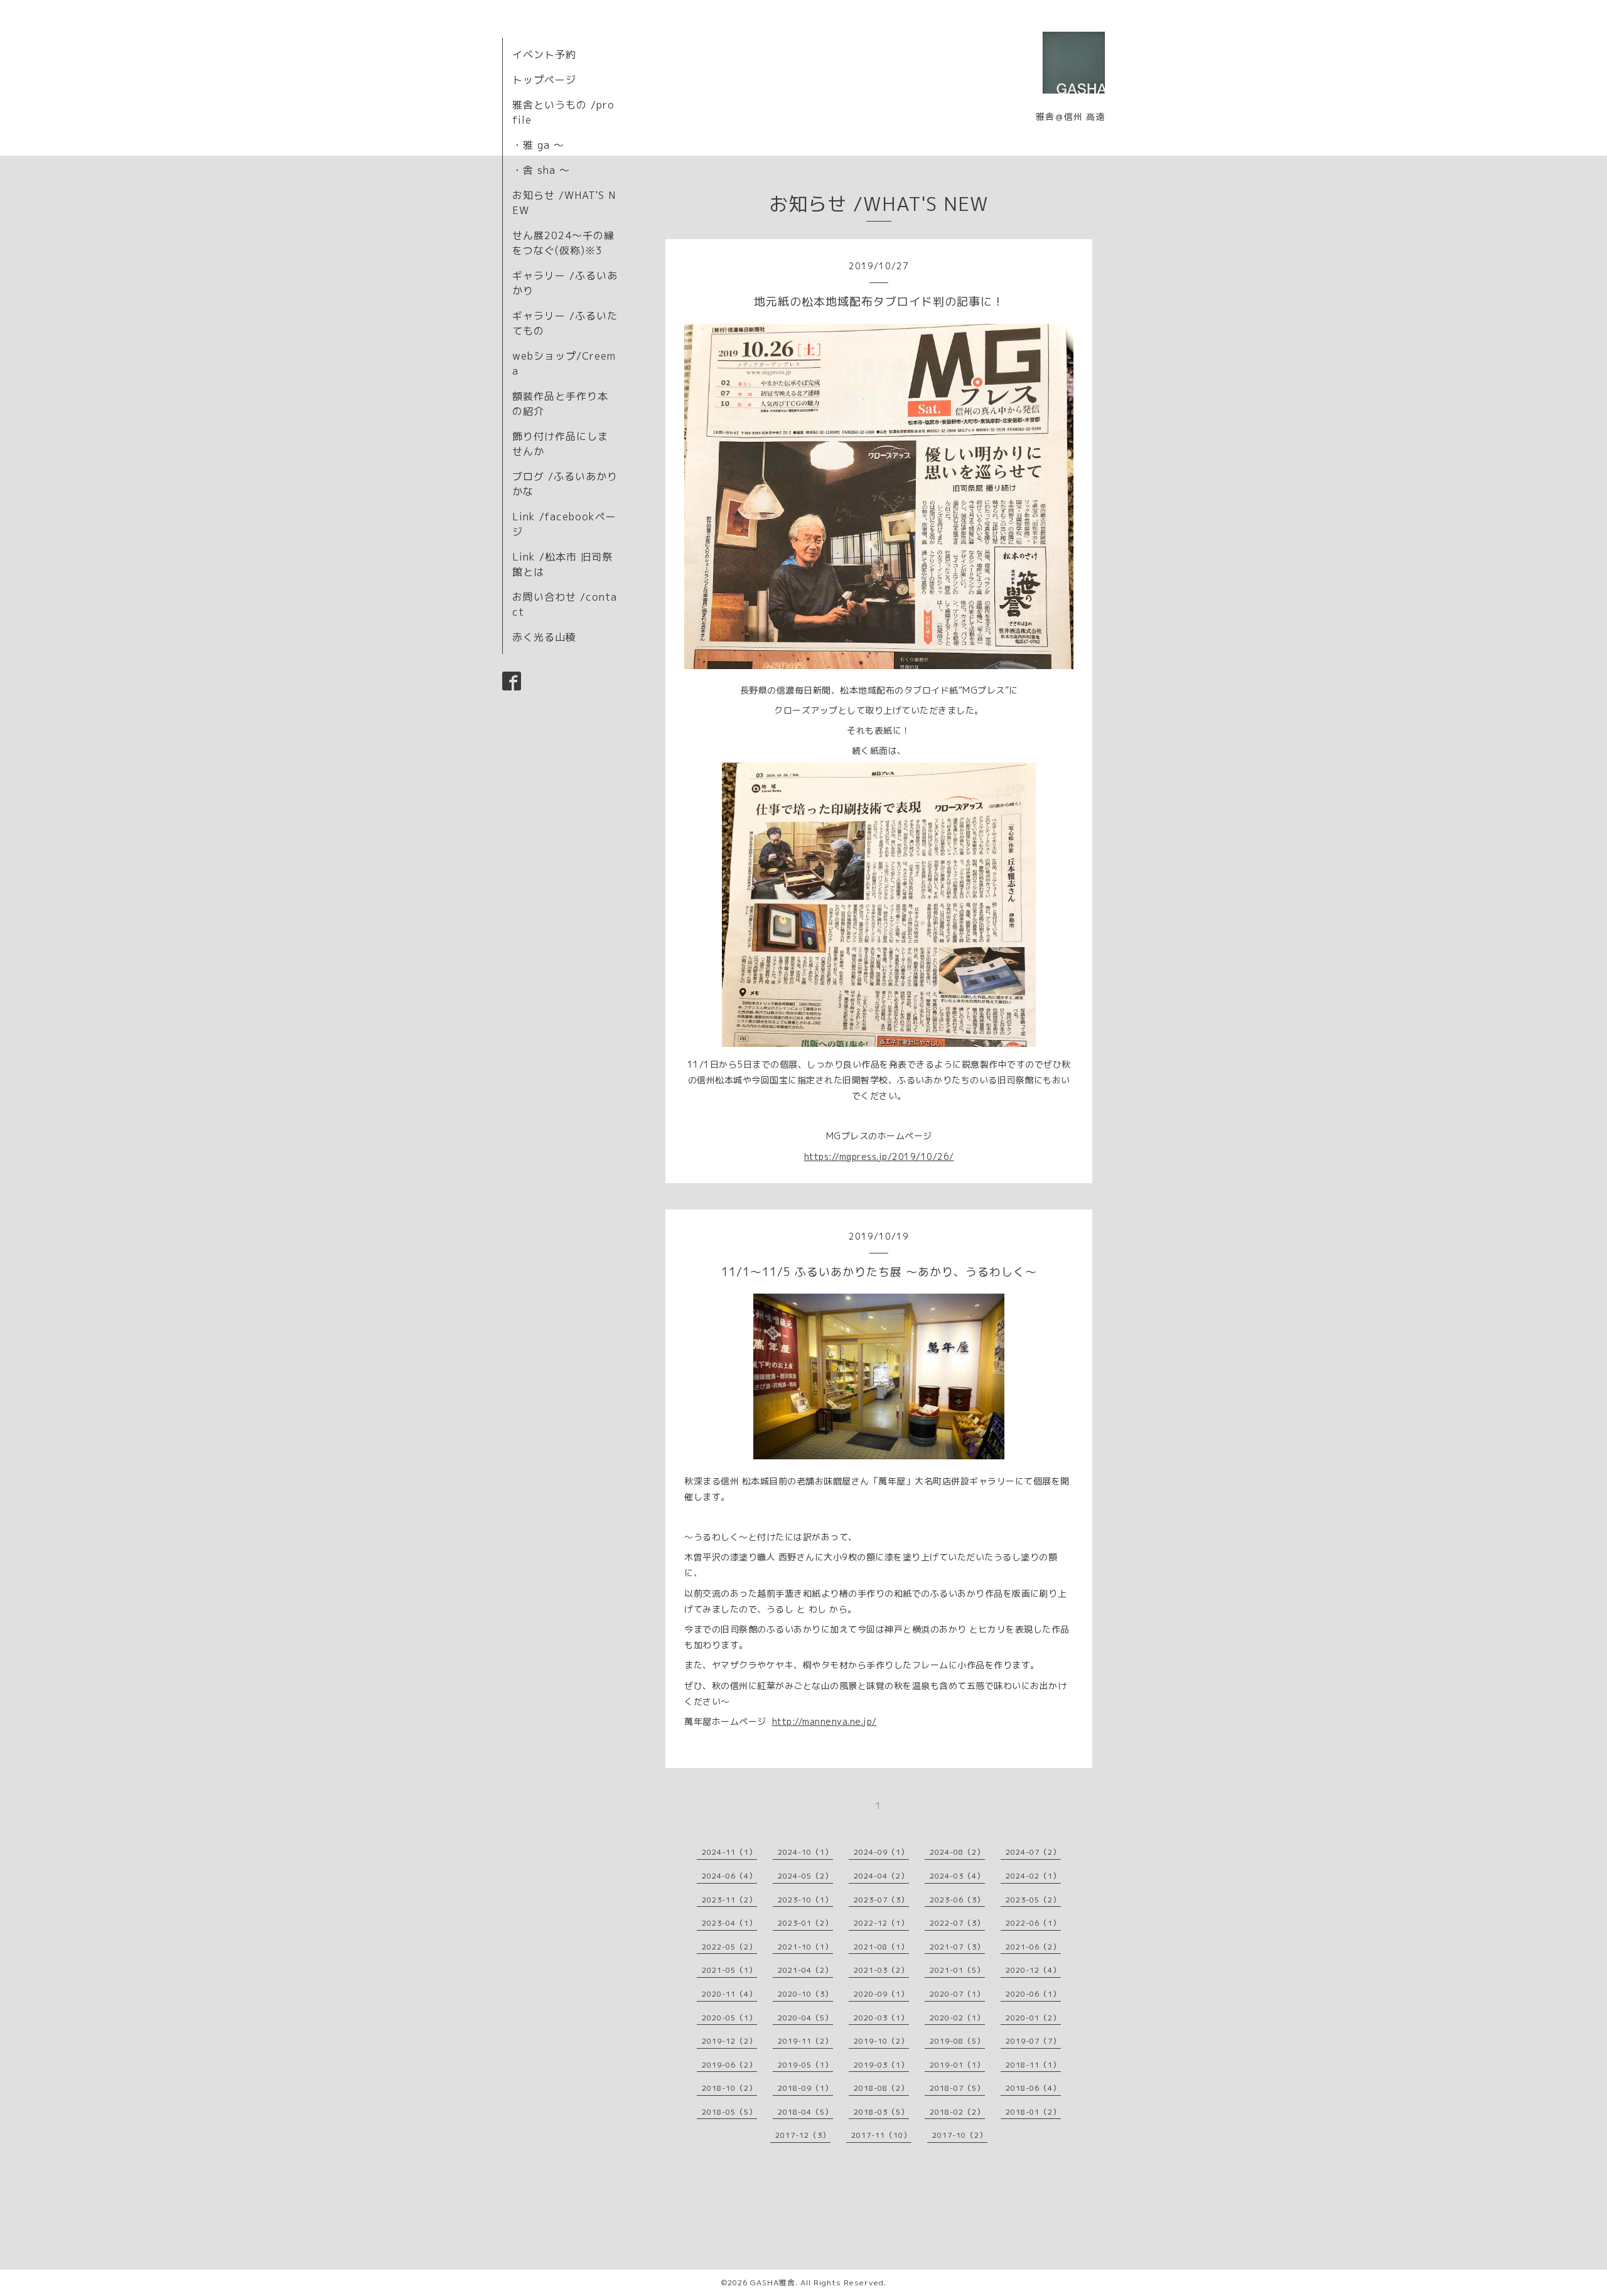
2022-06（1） (1033, 1923)
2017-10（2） (960, 2135)
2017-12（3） (803, 2135)
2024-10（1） (805, 1852)
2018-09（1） (805, 2088)
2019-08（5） (957, 2041)
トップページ (544, 80)
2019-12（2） (729, 2041)
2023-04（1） (729, 1923)
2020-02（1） (957, 2018)
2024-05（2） (805, 1876)
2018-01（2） (1033, 2112)
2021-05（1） (729, 1970)
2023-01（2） (805, 1923)
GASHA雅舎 (773, 2283)
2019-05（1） (805, 2065)
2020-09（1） (881, 1994)
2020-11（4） (729, 1994)
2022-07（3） (957, 1923)
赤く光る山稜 (544, 637)
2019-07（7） (1033, 2041)
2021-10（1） (805, 1947)
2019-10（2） (881, 2041)
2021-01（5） (957, 1970)
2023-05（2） (1033, 1900)
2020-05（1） (729, 2018)
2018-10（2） (729, 2088)
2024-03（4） (957, 1876)
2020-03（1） (881, 2018)
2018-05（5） (729, 2112)
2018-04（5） (805, 2112)
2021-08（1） (881, 1947)
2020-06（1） (1033, 1994)
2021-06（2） (1033, 1947)
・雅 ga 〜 (538, 145)
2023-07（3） (881, 1900)
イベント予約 (544, 55)
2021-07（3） (957, 1947)
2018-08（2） (881, 2088)
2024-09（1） (881, 1852)
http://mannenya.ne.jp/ (825, 1721)
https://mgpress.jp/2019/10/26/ (879, 1156)
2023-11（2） (729, 1900)
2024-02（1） (1033, 1876)
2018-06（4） (1033, 2088)
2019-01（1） (957, 2065)
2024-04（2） (881, 1876)
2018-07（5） (957, 2088)
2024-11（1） (729, 1852)
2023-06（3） (957, 1900)
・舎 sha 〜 (541, 170)
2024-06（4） (729, 1876)
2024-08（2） (957, 1852)
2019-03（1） (881, 2065)
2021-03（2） (881, 1970)
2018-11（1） (1033, 2065)
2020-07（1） (957, 1994)
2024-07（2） (1033, 1852)
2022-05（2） (729, 1947)
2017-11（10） (881, 2135)
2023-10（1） (805, 1900)
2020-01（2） (1033, 2018)
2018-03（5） (881, 2112)
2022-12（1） (881, 1923)
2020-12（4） (1033, 1970)
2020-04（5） (805, 2018)
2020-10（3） (805, 1994)
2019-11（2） (805, 2041)
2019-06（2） (729, 2065)
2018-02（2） (957, 2112)
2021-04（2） (805, 1970)
